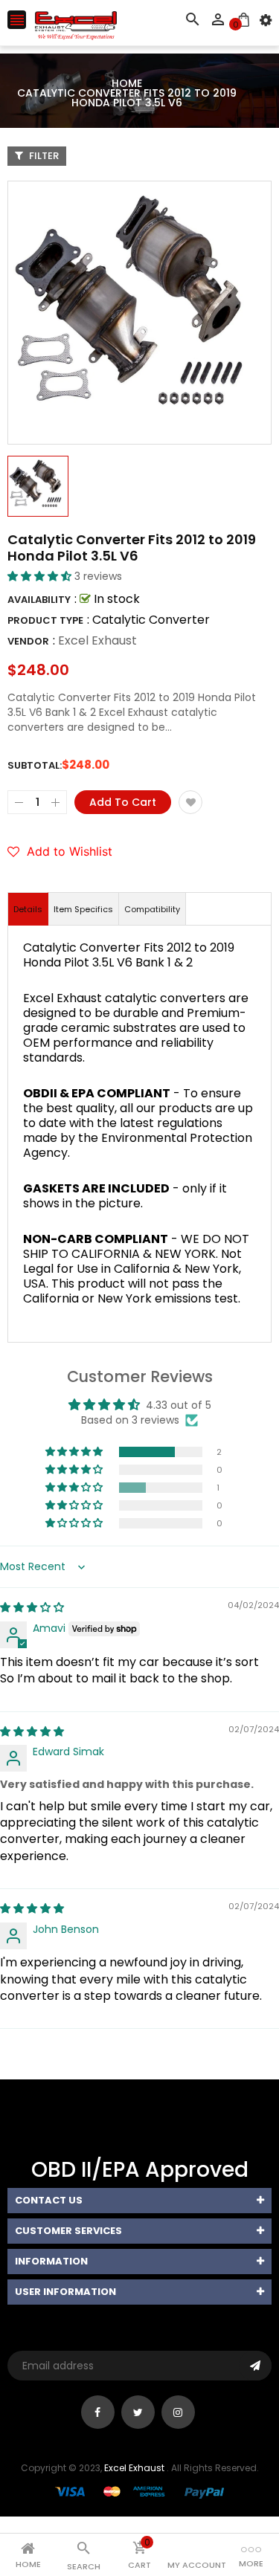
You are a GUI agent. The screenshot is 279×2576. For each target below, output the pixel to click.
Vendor (28, 641)
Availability (39, 600)
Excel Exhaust (97, 640)
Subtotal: (35, 765)
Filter (43, 156)
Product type (45, 620)
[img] (32, 1607)
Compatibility (152, 909)
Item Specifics (83, 909)
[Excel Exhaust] (140, 2492)
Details (28, 909)
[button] (41, 576)
